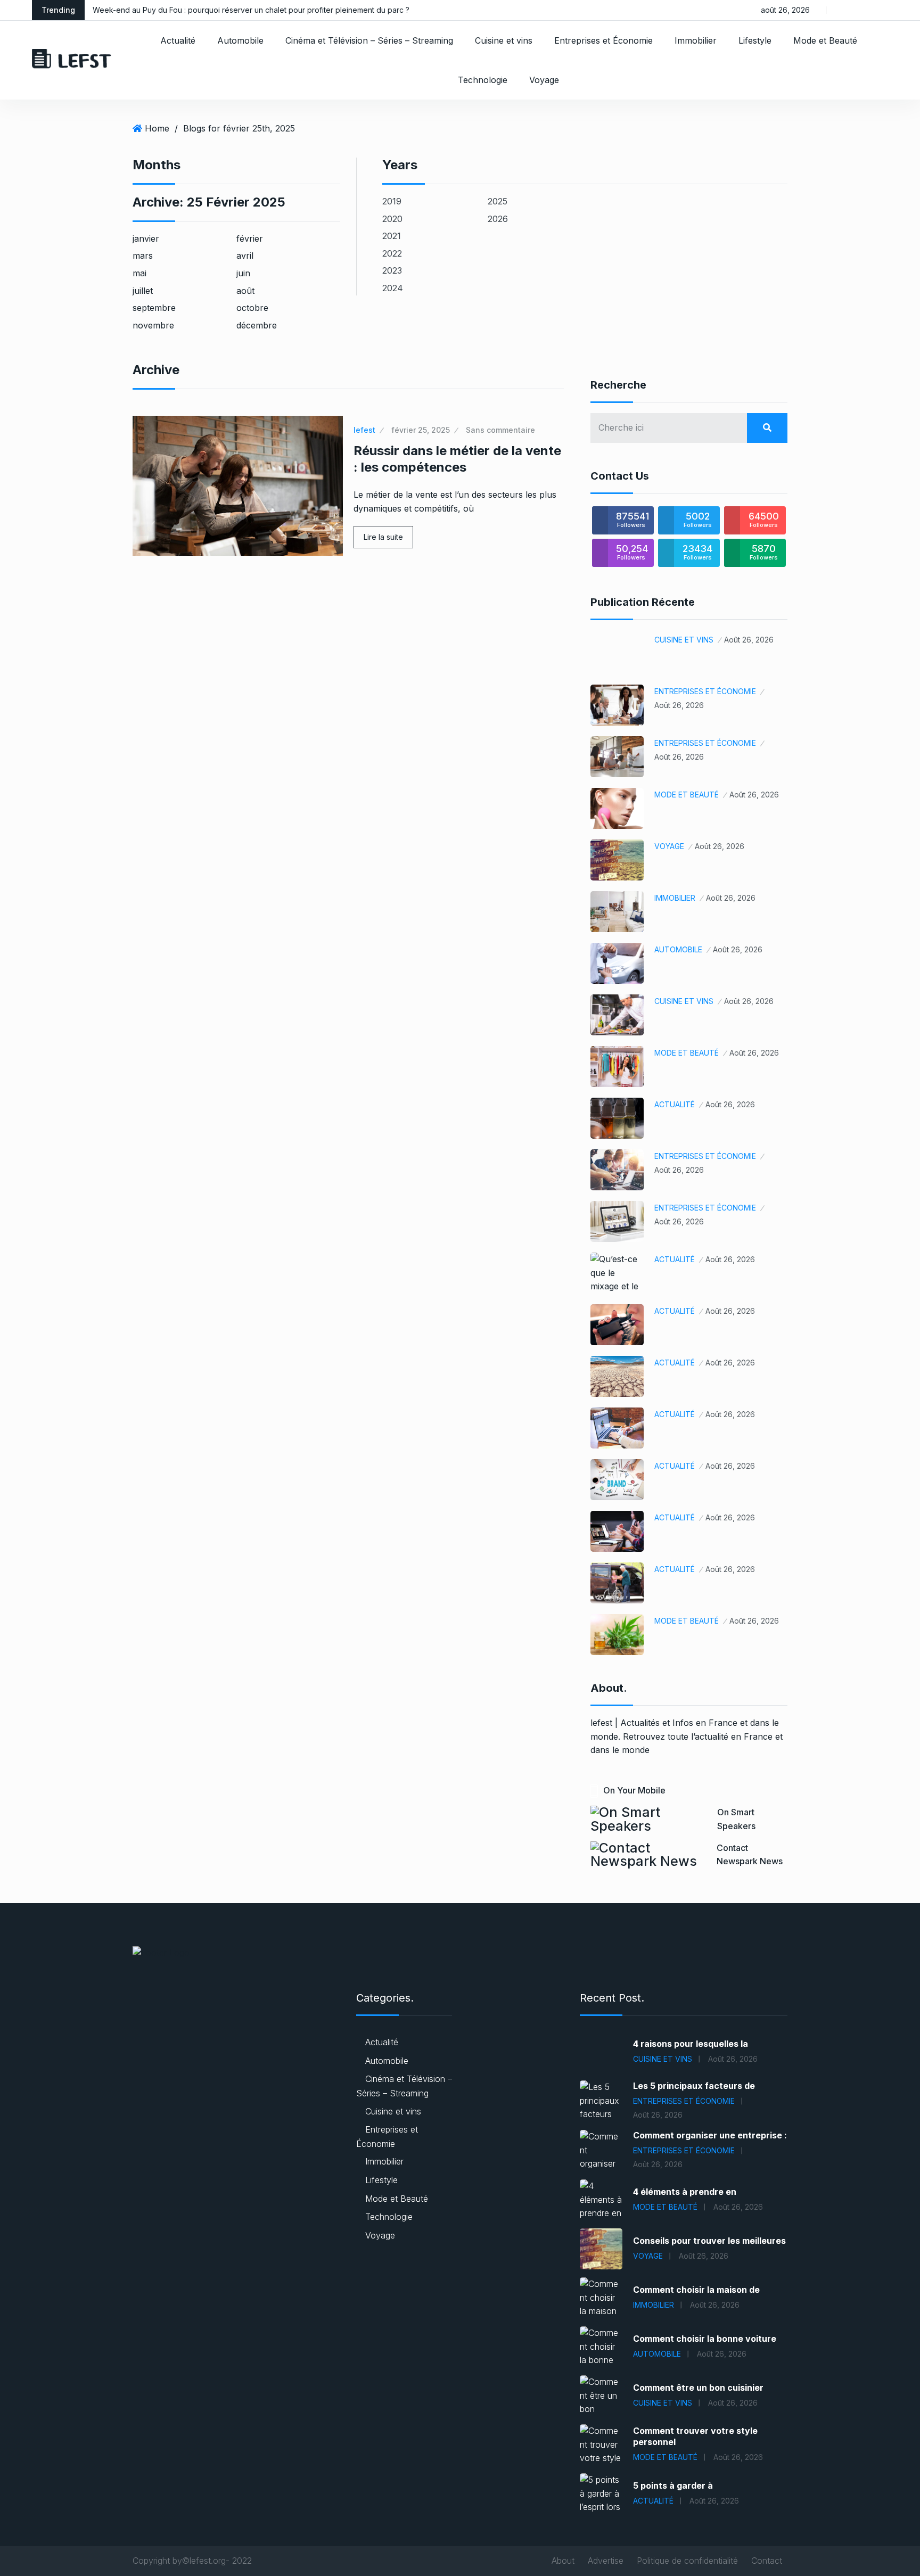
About (563, 2561)
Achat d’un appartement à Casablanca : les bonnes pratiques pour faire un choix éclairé (287, 10)
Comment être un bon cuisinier (698, 2388)
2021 (392, 236)
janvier (146, 238)
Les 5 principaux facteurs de (694, 2086)
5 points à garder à (673, 2486)
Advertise (606, 2561)
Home (157, 128)
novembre (153, 325)
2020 (392, 219)
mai (139, 273)
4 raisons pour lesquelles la (691, 2044)
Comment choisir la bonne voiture (705, 2339)
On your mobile (634, 1790)
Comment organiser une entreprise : (710, 2135)
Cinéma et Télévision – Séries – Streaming (369, 40)
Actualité (178, 40)
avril (245, 256)
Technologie (483, 80)
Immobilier (696, 40)
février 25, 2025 (421, 430)
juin (243, 273)
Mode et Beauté (825, 40)
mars (143, 256)
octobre (252, 308)
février (250, 238)
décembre (257, 325)
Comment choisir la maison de (696, 2290)
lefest (364, 430)
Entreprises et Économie (603, 40)
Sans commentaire (500, 430)
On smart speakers (736, 1819)
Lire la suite (383, 537)
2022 (392, 253)
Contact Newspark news (750, 1855)
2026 (498, 219)
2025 (498, 201)
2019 (392, 201)
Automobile (240, 40)
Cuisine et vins (504, 40)
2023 (392, 270)
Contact (767, 2561)
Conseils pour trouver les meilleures (709, 2241)
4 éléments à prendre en (685, 2192)
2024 (393, 288)
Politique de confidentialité (687, 2561)
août (245, 291)
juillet (143, 291)
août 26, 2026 (749, 640)
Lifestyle (755, 40)
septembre (154, 308)
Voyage (544, 80)
